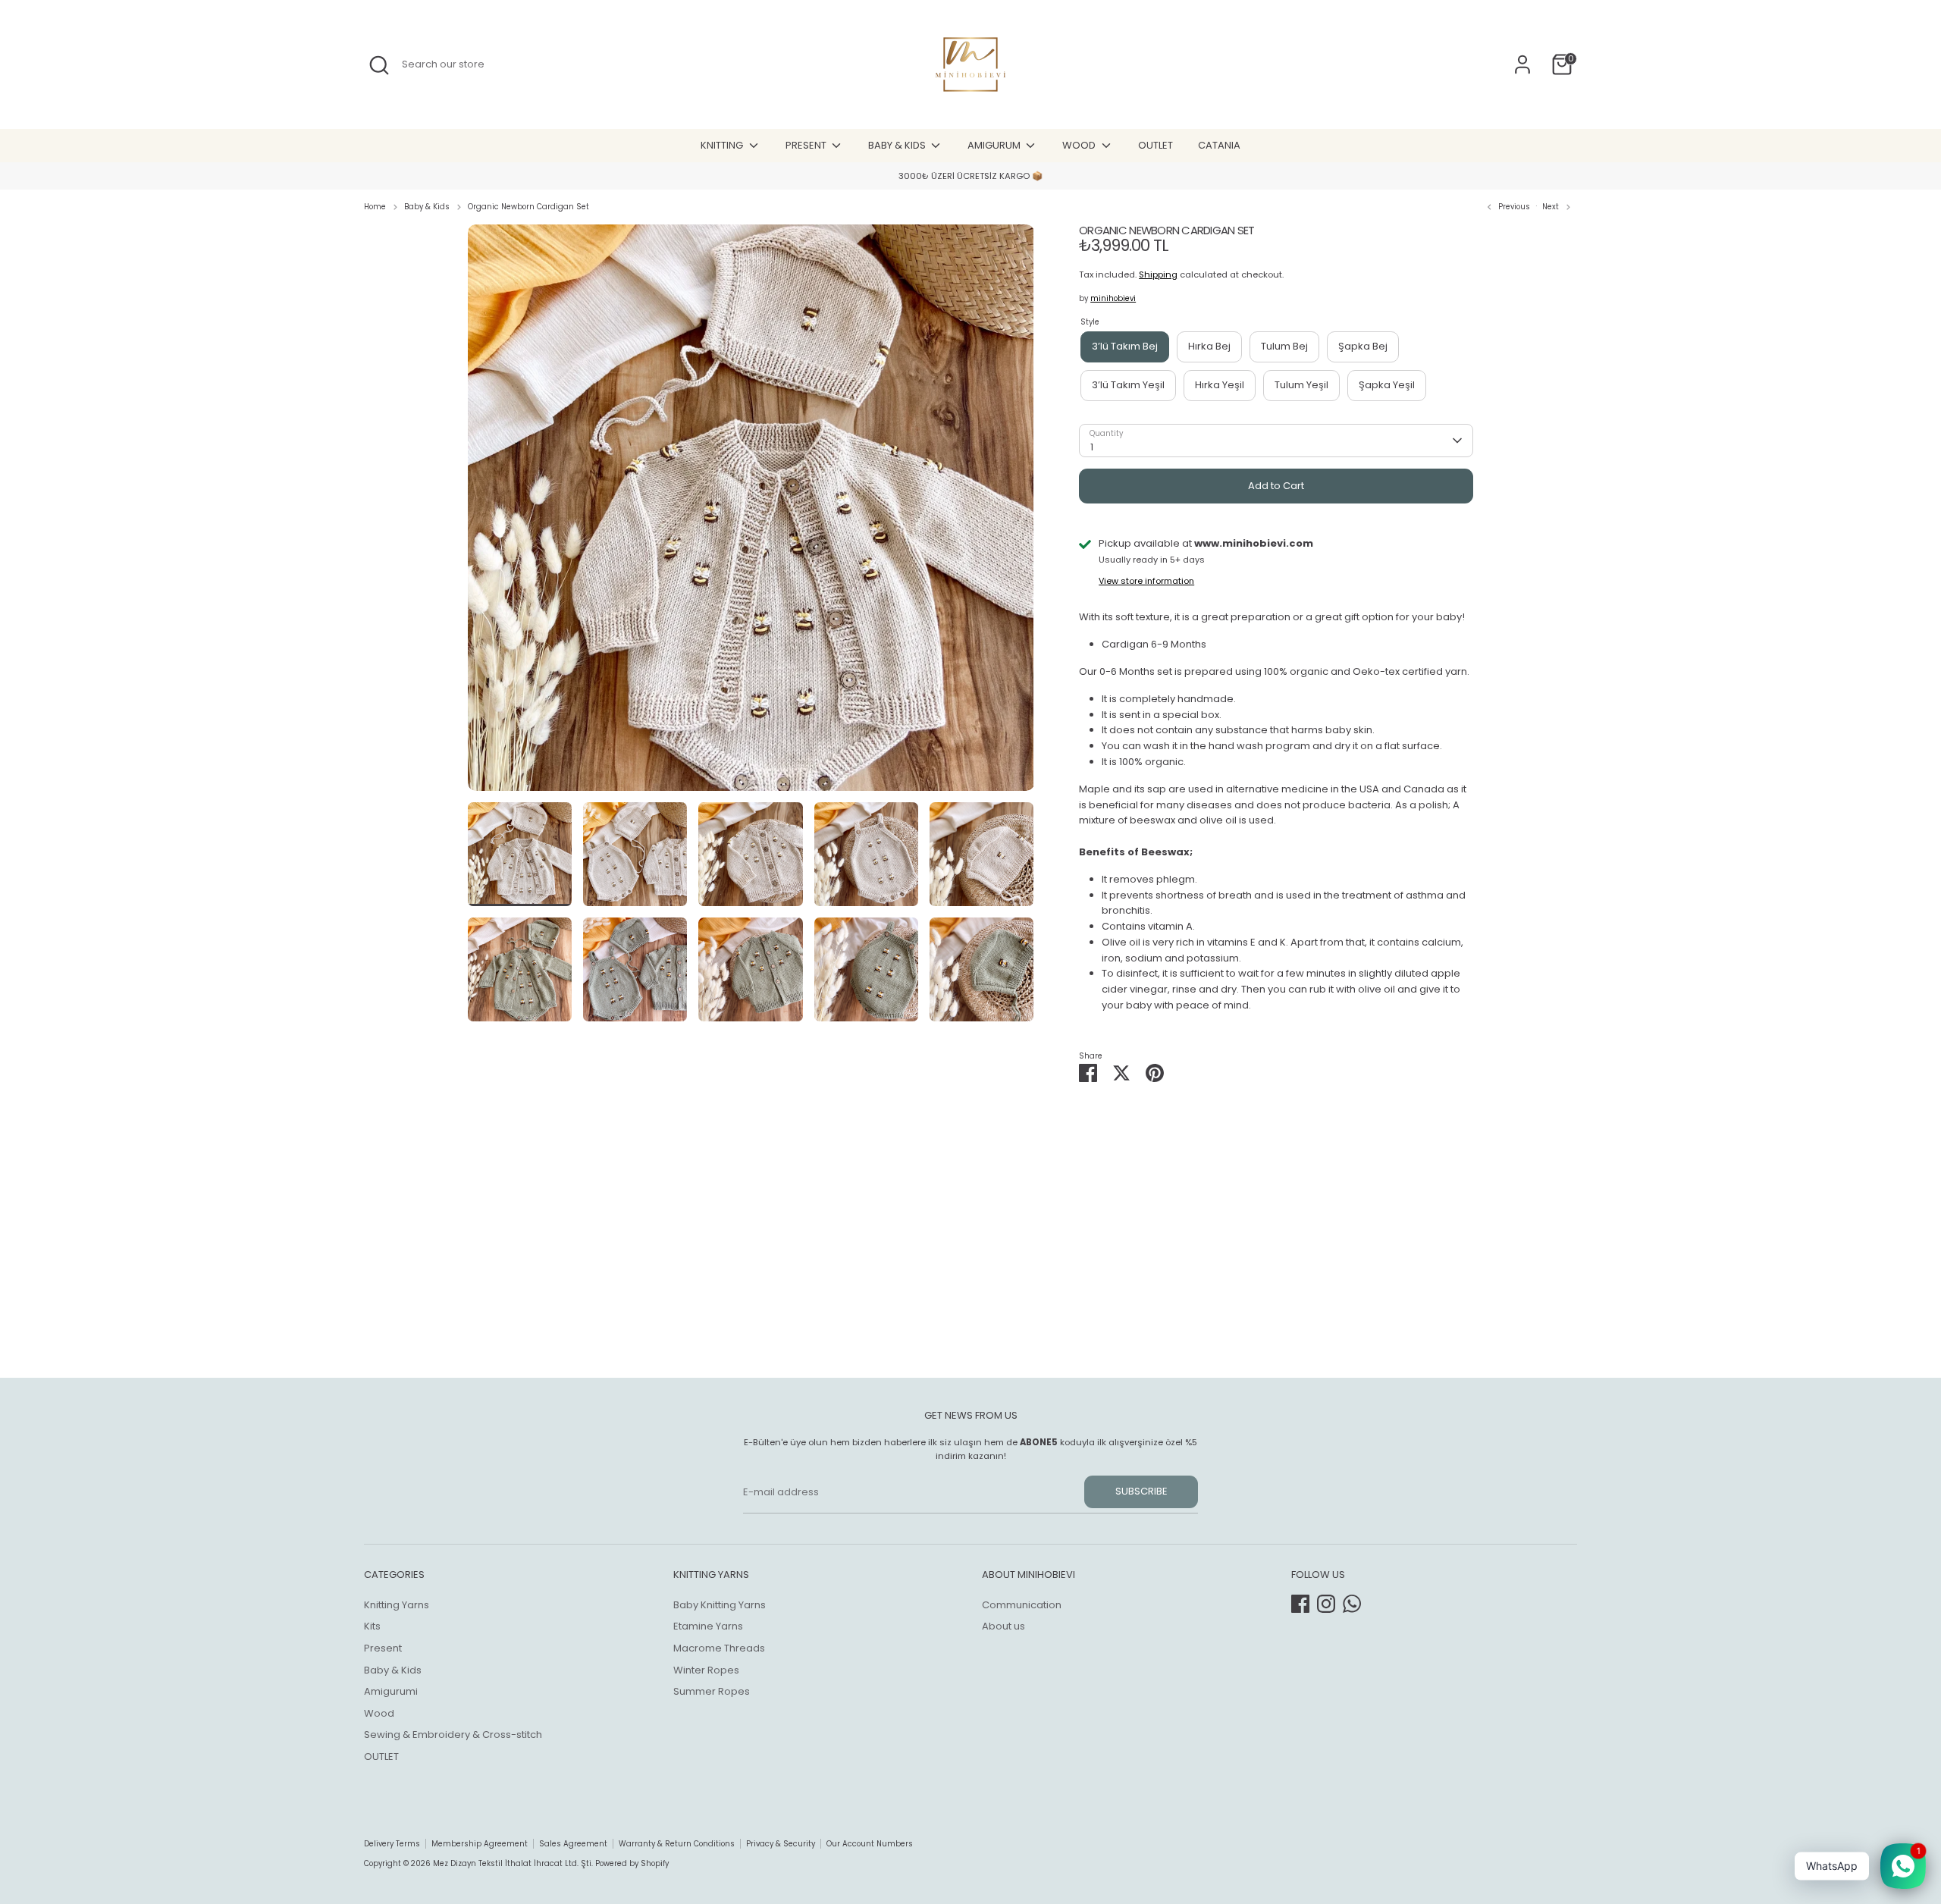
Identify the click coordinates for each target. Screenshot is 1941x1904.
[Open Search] (379, 65)
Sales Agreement (573, 1844)
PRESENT (807, 145)
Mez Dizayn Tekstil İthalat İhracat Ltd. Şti (512, 1863)
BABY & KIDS (898, 145)
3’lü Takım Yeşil (1128, 385)
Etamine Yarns (708, 1626)
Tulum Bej (1284, 346)
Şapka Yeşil (1387, 385)
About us (1003, 1626)
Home (375, 207)
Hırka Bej (1209, 346)
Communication (1022, 1605)
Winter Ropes (706, 1670)
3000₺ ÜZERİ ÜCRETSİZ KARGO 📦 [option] (970, 176)
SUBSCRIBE (1141, 1491)
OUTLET (1156, 145)
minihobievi (1113, 298)
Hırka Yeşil (1220, 385)
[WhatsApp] (1352, 1604)
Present (383, 1648)
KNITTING (723, 145)
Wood (379, 1713)
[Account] (1522, 64)
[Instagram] (1326, 1604)
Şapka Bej (1363, 346)
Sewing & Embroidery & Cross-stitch (453, 1735)
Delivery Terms (392, 1844)
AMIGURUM (995, 145)
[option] (751, 513)
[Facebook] (1300, 1604)
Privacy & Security (781, 1844)
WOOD (1080, 145)
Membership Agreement (480, 1844)
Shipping (1158, 274)
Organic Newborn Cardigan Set (528, 207)
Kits (372, 1626)
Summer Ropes (712, 1691)
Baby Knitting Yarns (720, 1605)
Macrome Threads (719, 1648)
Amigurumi (391, 1691)
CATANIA (1219, 145)
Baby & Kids (427, 207)
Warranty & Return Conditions (677, 1844)
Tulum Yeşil (1301, 385)
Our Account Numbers (870, 1844)
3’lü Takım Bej (1125, 346)
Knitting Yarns (397, 1605)
